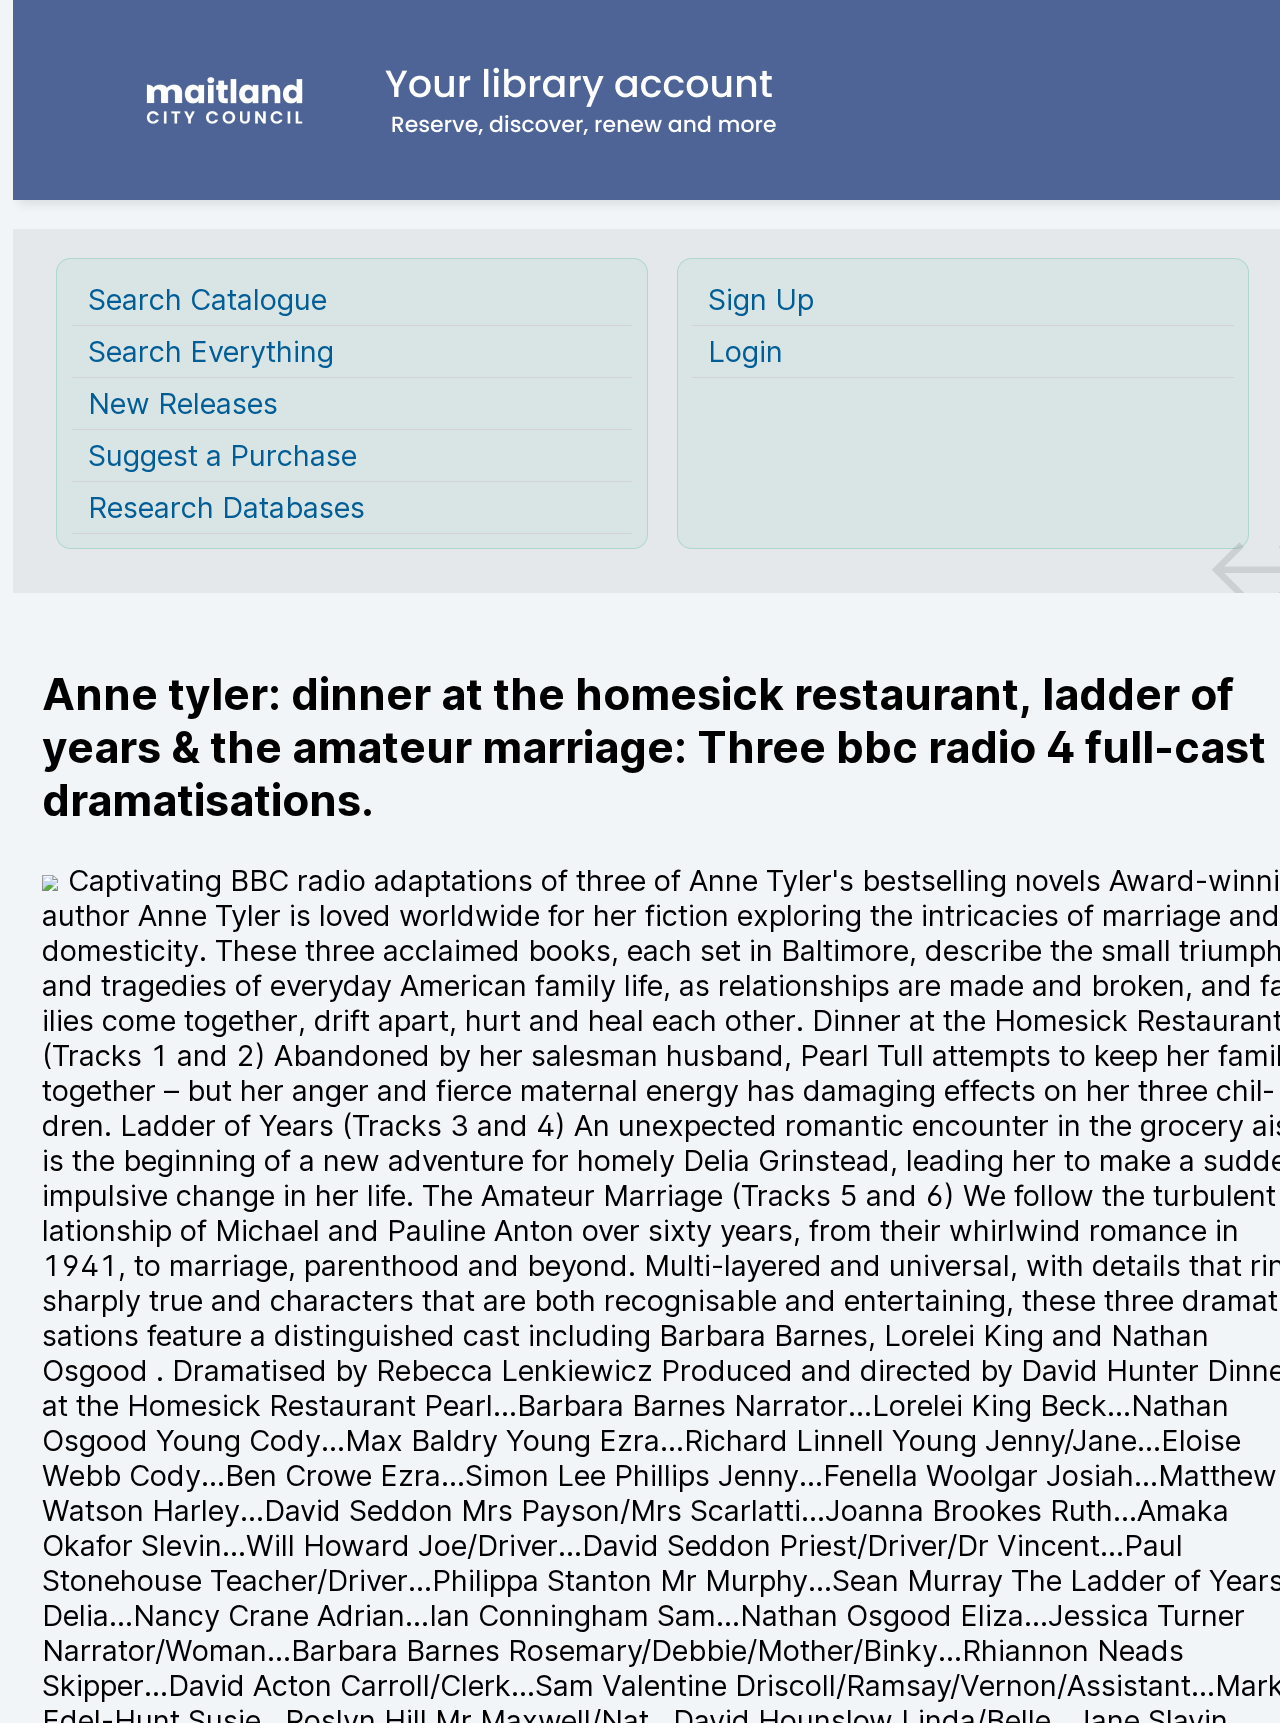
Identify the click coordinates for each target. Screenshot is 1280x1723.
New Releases (183, 403)
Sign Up (761, 299)
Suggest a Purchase (222, 455)
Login (745, 351)
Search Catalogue (207, 299)
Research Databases (226, 507)
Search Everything (211, 351)
